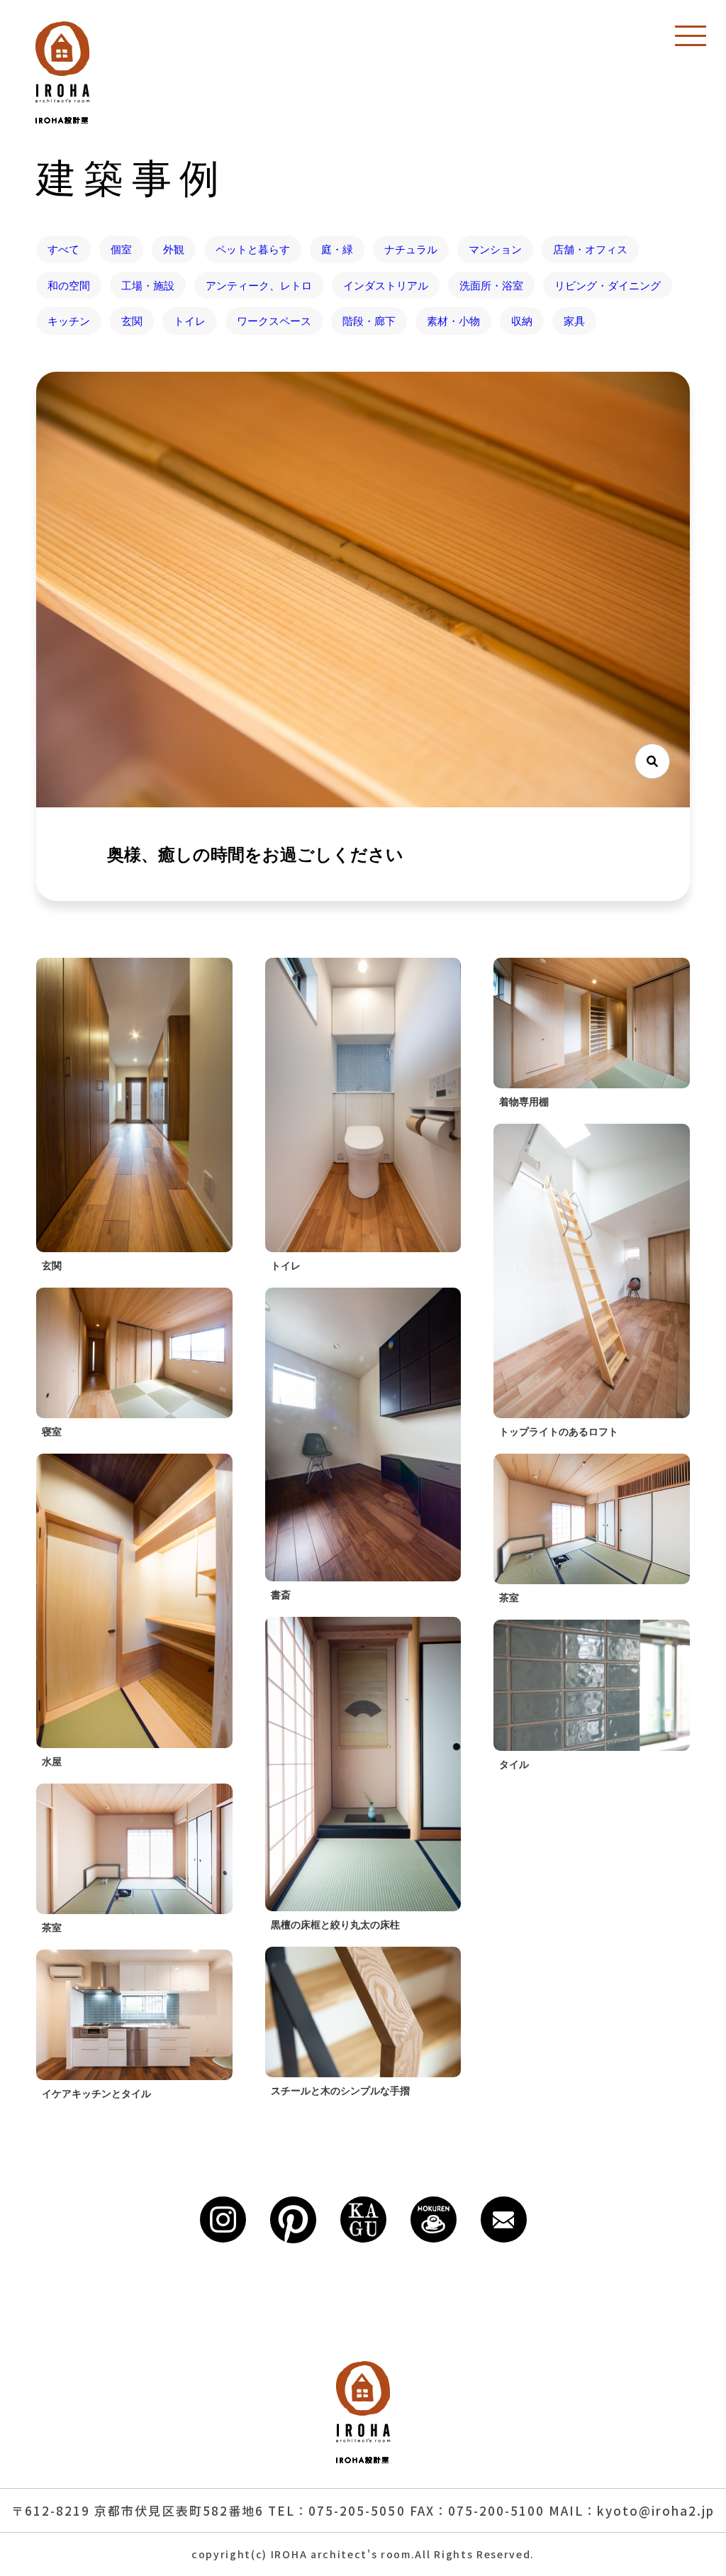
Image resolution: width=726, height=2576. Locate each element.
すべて (63, 249)
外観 (174, 249)
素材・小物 (453, 321)
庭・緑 (337, 249)
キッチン (69, 321)
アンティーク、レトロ (259, 285)
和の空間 (69, 285)
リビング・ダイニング (608, 285)
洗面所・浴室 (491, 285)
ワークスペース (274, 321)
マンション (495, 249)
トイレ (190, 321)
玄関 (132, 321)
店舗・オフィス (590, 249)
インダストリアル (386, 285)
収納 (522, 321)
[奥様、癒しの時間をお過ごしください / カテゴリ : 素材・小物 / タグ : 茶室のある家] (363, 590)
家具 (574, 321)
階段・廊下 (369, 321)
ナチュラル (411, 249)
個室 (121, 249)
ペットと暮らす (253, 249)
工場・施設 (148, 285)
